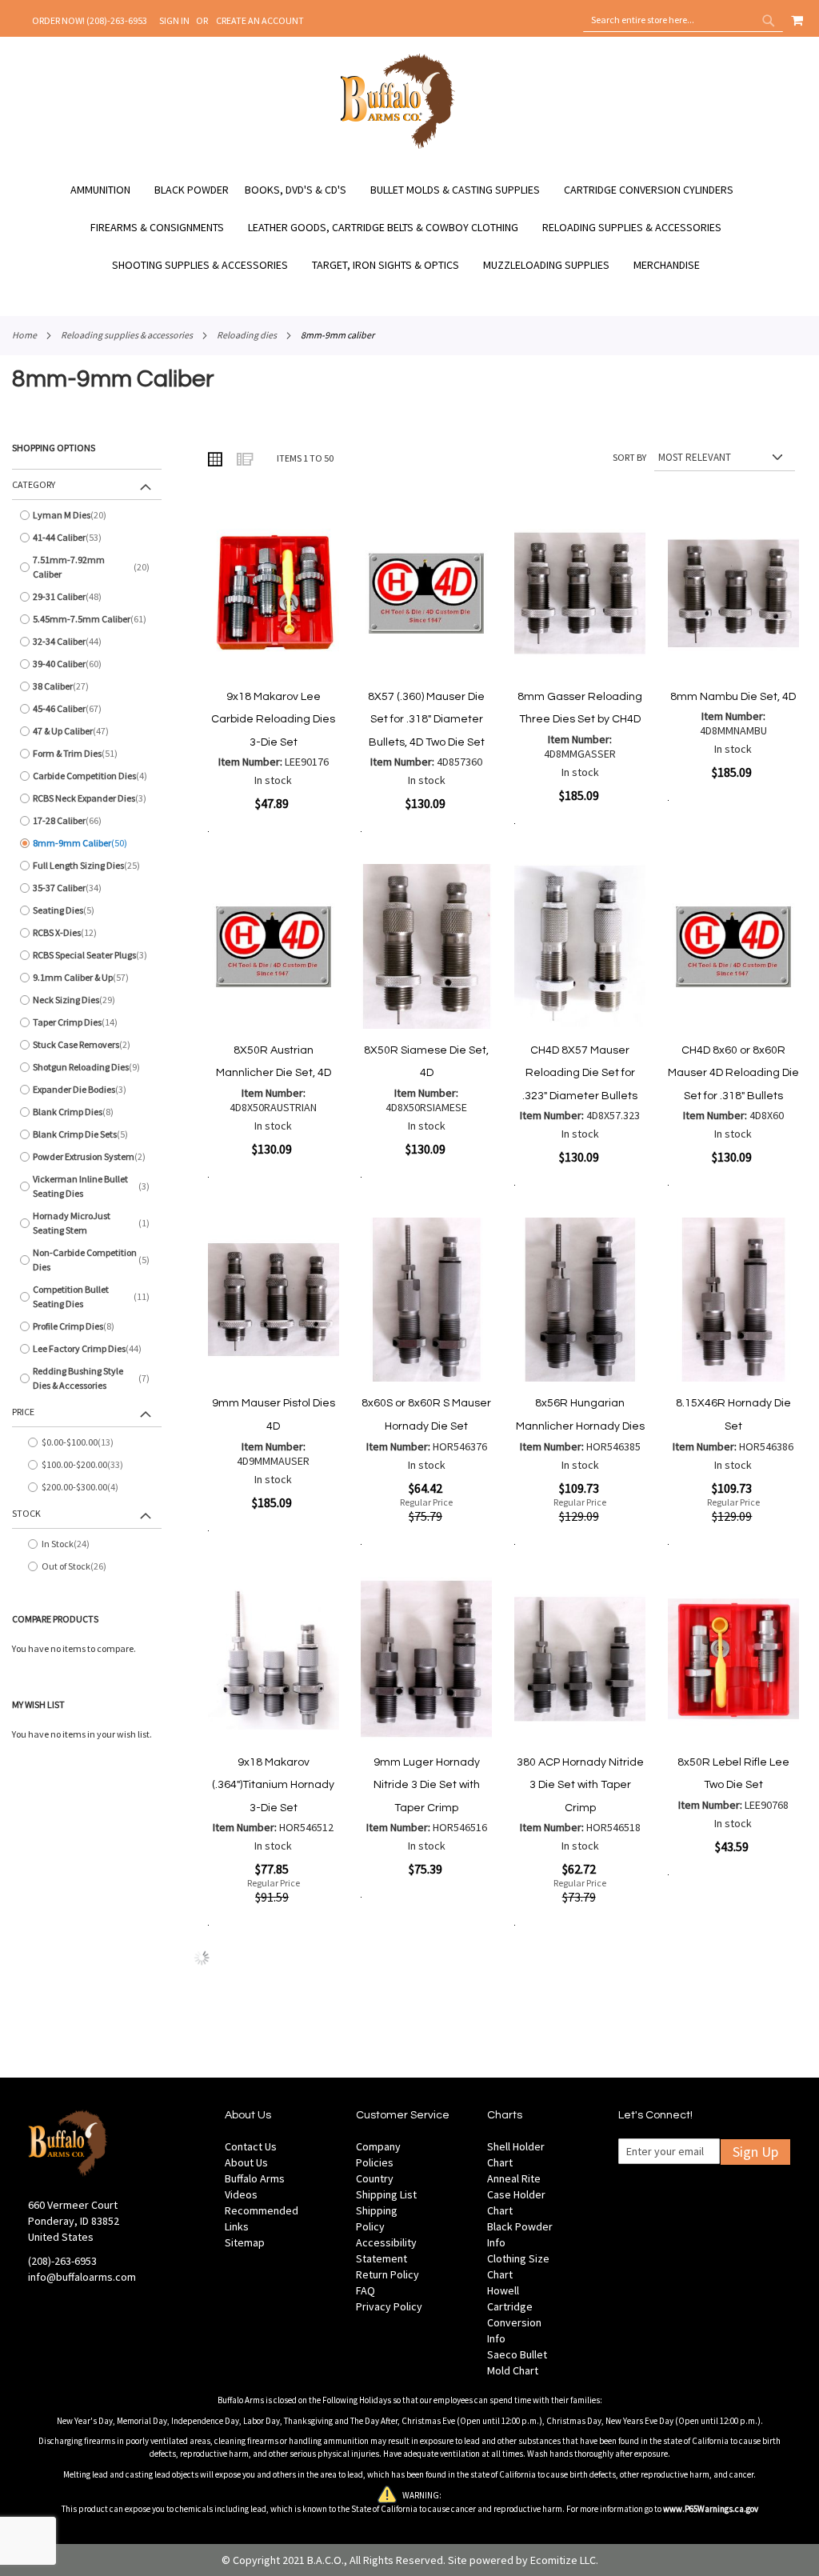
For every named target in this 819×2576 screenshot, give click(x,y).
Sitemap (245, 2242)
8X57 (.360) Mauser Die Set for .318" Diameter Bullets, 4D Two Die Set (426, 720)
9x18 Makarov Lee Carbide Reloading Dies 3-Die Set (273, 720)
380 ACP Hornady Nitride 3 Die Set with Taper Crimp (580, 1785)
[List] (244, 458)
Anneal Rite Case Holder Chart (516, 2194)
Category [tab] (34, 484)
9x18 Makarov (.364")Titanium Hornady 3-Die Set (273, 1785)
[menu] (409, 228)
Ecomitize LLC (563, 2560)
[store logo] (398, 146)
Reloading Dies (247, 335)
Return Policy (388, 2274)
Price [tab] (23, 1412)
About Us (246, 2162)
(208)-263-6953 (62, 2261)
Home (24, 335)
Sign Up (755, 2152)
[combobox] (683, 20)
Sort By (629, 457)
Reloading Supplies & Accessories (127, 335)
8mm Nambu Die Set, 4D (733, 697)
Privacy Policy (389, 2306)
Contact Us (251, 2146)
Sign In (174, 20)
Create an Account (260, 20)
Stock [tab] (26, 1513)
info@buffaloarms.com (82, 2277)
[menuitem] (108, 190)
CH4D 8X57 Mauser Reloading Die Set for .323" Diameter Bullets (580, 1073)
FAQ (366, 2290)
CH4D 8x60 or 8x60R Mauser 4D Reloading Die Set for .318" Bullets (733, 1073)
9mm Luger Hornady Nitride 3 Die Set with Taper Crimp (427, 1785)
